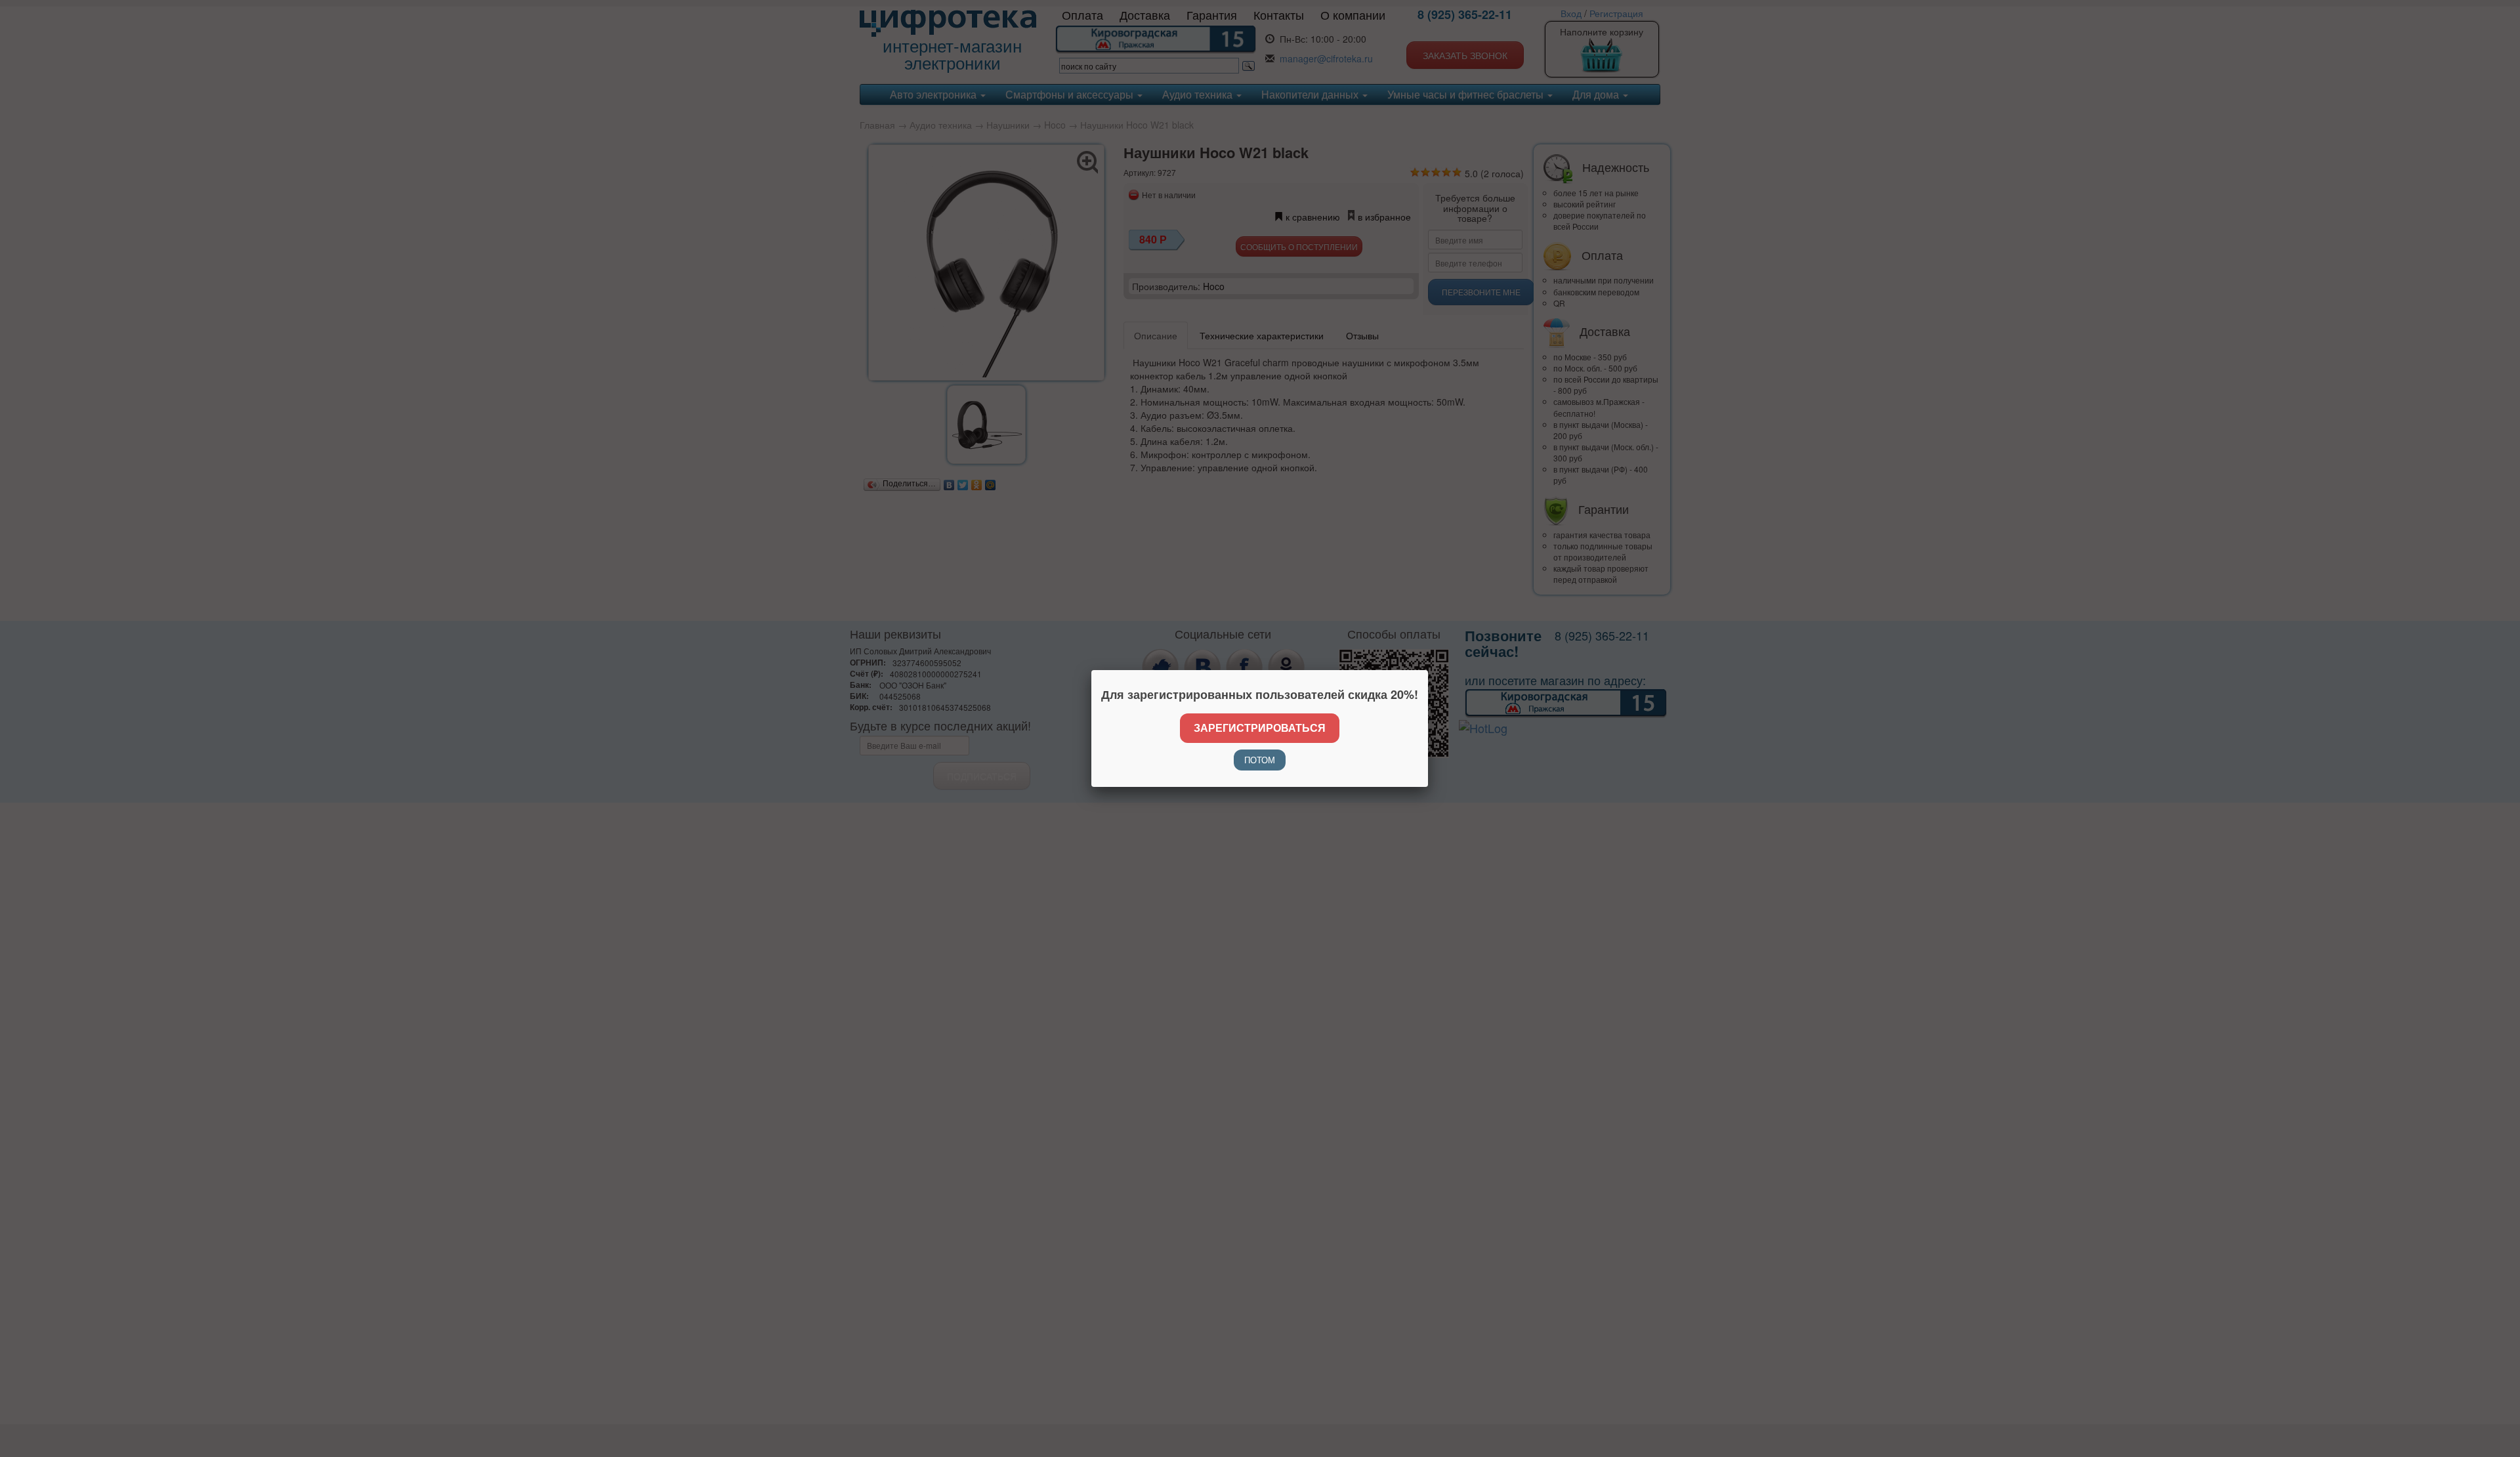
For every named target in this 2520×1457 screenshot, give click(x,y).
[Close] (1428, 670)
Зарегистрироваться (1260, 728)
